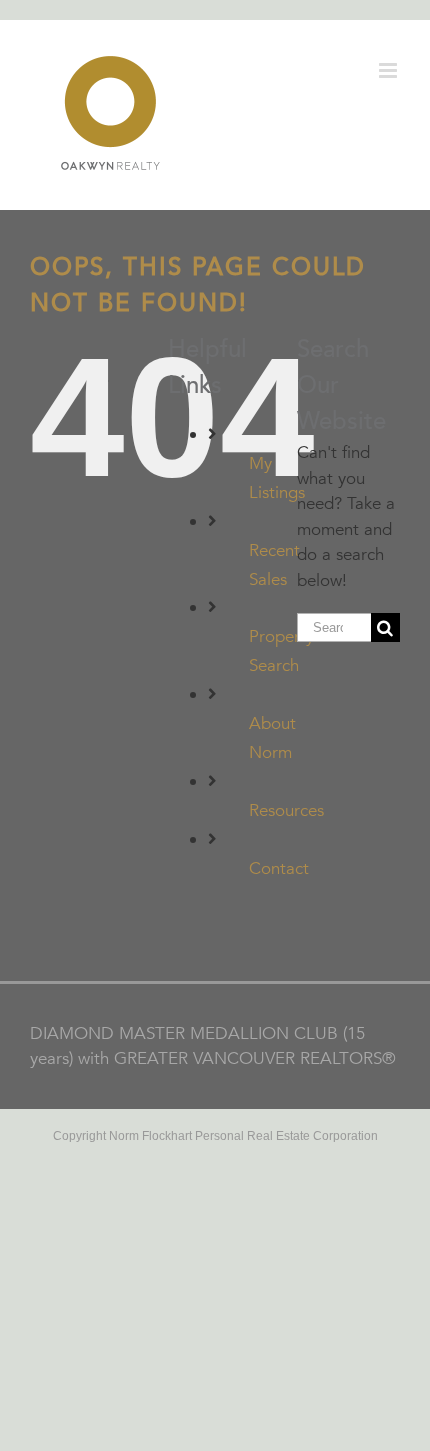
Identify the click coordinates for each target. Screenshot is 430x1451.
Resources (286, 810)
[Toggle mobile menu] (389, 70)
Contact (279, 868)
